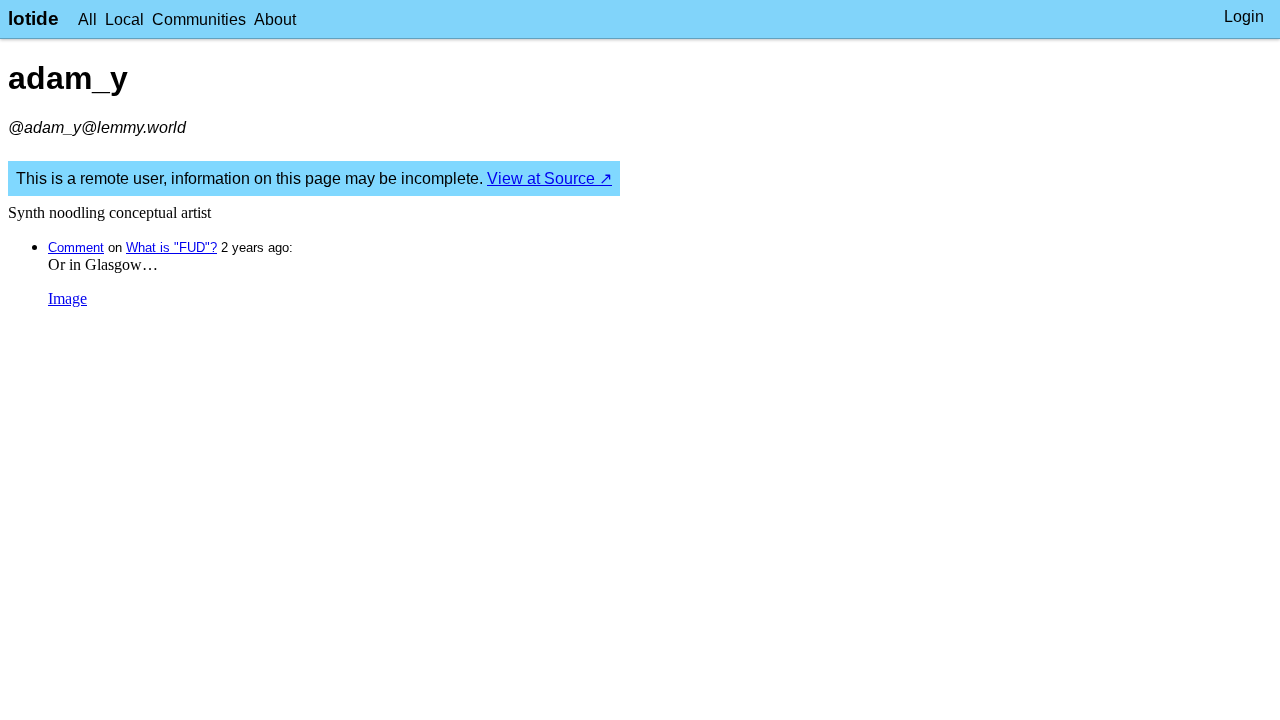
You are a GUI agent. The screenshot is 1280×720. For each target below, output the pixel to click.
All (87, 19)
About (275, 19)
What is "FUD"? (171, 247)
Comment (76, 247)
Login (1244, 16)
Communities (199, 19)
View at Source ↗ (549, 178)
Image (67, 298)
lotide (33, 18)
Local (124, 19)
